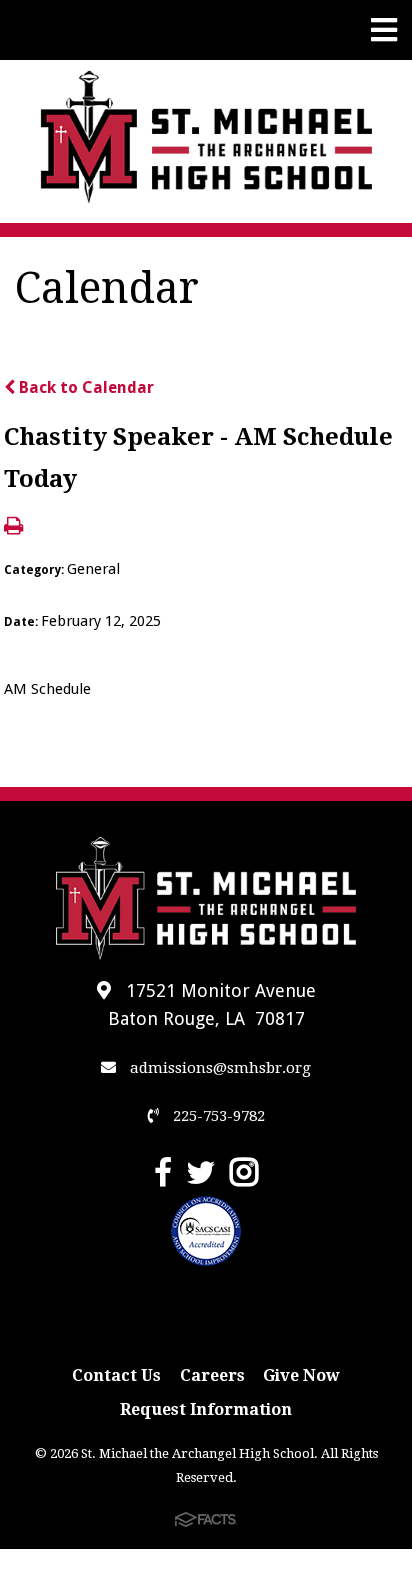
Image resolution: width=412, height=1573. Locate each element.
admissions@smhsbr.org (218, 1068)
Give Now (301, 1375)
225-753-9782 (217, 1116)
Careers (212, 1375)
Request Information (206, 1409)
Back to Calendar (84, 387)
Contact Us (116, 1375)
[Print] (13, 527)
